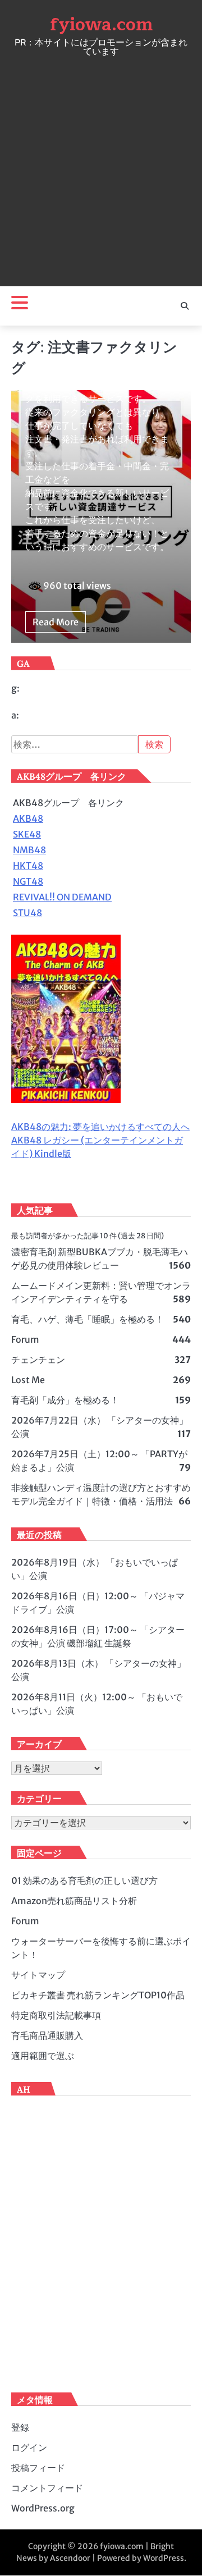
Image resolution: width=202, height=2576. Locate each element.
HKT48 (28, 866)
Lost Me (28, 1380)
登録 (20, 2427)
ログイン (29, 2447)
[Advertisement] (101, 168)
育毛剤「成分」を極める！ (65, 1400)
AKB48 (28, 818)
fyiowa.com (101, 25)
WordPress (164, 2558)
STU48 (27, 913)
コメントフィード (47, 2488)
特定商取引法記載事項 (56, 2015)
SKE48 (27, 834)
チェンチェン (38, 1360)
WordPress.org (43, 2508)
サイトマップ (38, 1975)
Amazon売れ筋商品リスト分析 (74, 1901)
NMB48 (29, 850)
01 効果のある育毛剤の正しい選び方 (84, 1880)
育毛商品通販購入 (47, 2035)
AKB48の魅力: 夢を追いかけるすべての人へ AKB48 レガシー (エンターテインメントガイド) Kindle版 (100, 1140)
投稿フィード (38, 2468)
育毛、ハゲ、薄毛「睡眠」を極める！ (88, 1319)
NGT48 (28, 881)
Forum (25, 1339)
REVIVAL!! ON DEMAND (62, 897)
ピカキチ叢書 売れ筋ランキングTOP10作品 (98, 1995)
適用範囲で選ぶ (43, 2056)
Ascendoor (70, 2558)
